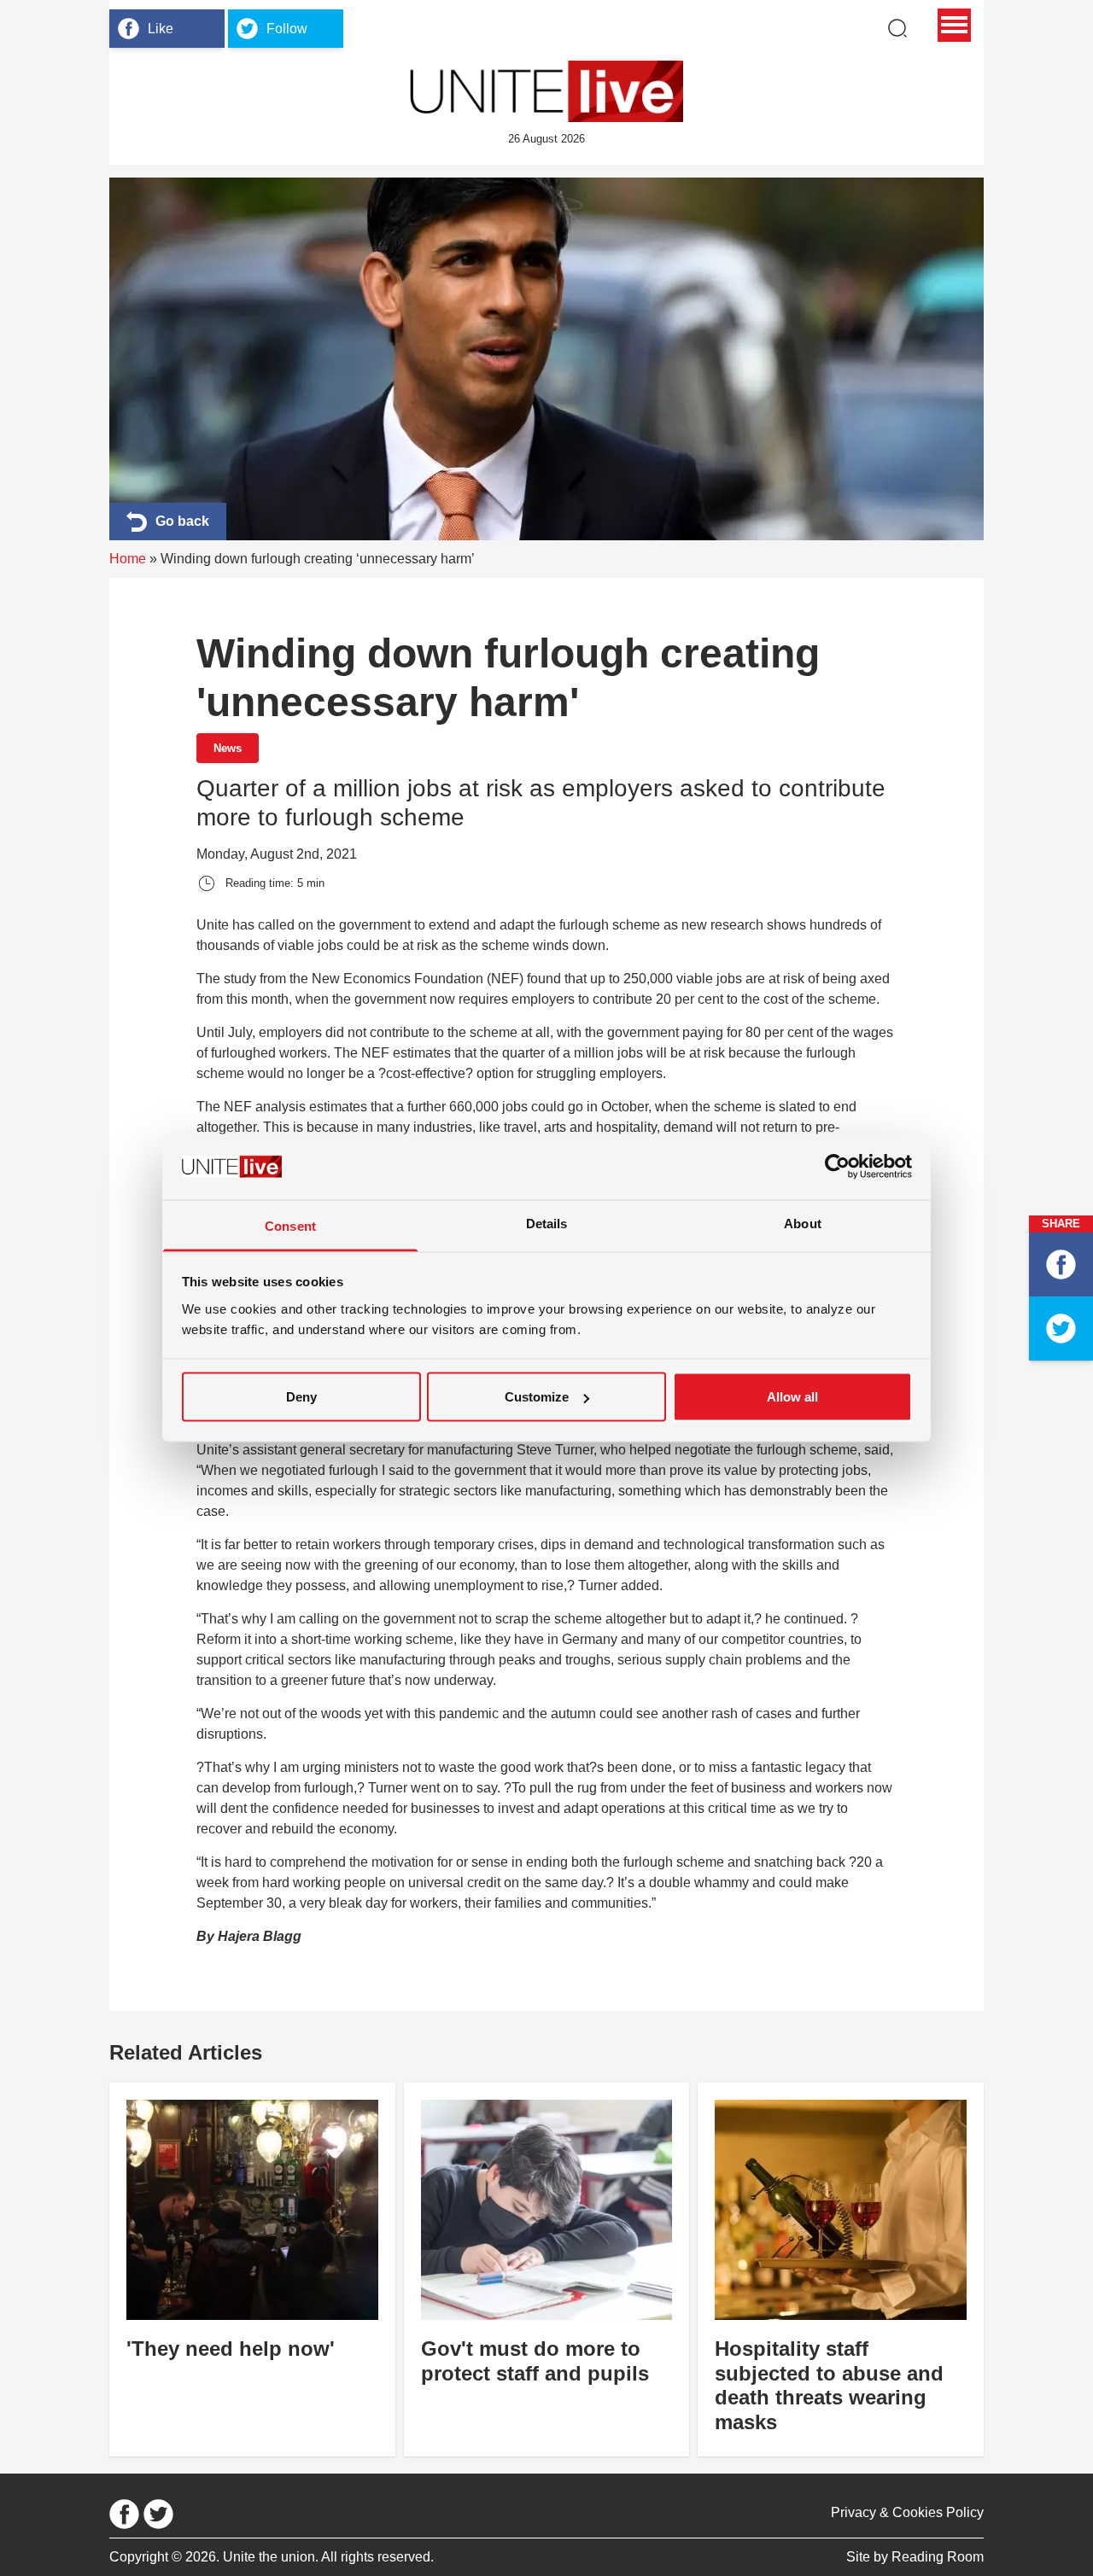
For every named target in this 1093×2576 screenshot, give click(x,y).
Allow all (792, 1397)
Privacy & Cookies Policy (907, 2512)
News (228, 748)
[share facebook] (1061, 1265)
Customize (537, 1397)
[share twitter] (1061, 1329)
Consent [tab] (290, 1225)
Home (128, 559)
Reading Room (938, 2557)
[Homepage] (546, 91)
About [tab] (803, 1223)
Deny (301, 1397)
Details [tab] (547, 1223)
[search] (897, 28)
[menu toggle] (954, 25)
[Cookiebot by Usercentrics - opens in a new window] (837, 1167)
